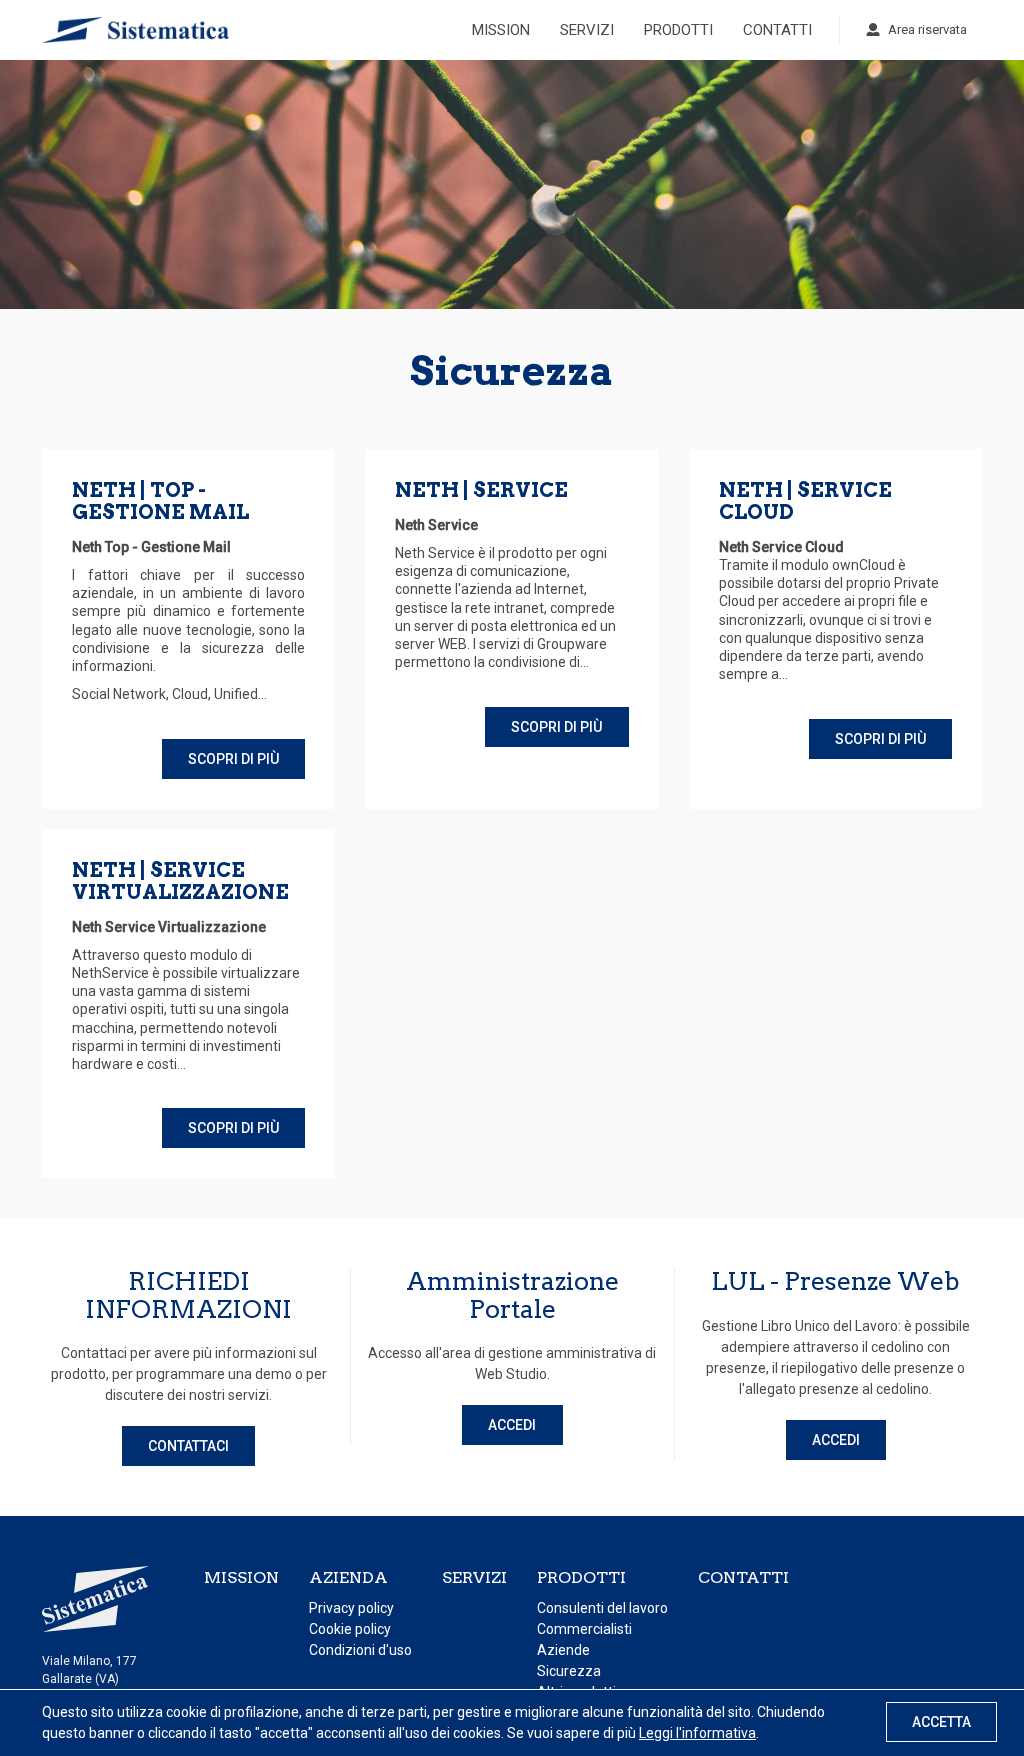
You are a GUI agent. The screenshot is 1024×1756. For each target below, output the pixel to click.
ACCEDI (512, 1425)
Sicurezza (569, 1671)
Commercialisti (584, 1629)
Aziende (563, 1650)
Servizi (587, 30)
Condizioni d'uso (360, 1650)
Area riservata (927, 29)
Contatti (777, 30)
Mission (501, 30)
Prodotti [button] (678, 30)
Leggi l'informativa (697, 1733)
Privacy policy (351, 1608)
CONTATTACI (188, 1446)
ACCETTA (941, 1722)
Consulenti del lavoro (602, 1608)
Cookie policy (350, 1629)
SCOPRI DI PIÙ (233, 759)
